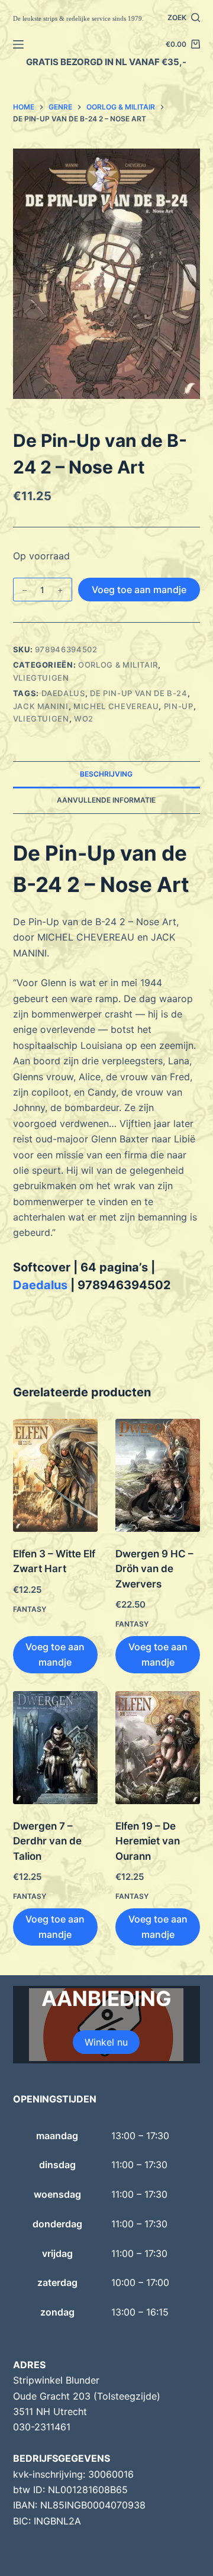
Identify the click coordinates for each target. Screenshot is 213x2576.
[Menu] (18, 44)
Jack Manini (41, 706)
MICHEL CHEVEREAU (116, 706)
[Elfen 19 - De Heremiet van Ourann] (158, 1748)
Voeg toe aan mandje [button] (55, 1654)
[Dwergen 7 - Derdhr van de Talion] (55, 1748)
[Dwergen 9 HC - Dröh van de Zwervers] (158, 1475)
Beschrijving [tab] (106, 774)
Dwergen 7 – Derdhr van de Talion (47, 1841)
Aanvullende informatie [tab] (106, 800)
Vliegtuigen (41, 678)
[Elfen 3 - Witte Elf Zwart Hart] (55, 1475)
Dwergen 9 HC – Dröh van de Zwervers (154, 1569)
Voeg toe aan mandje (139, 590)
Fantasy (30, 1609)
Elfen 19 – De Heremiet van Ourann (148, 1841)
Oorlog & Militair (118, 665)
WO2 (84, 719)
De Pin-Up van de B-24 (139, 693)
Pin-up (179, 706)
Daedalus (63, 693)
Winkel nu (106, 2042)
